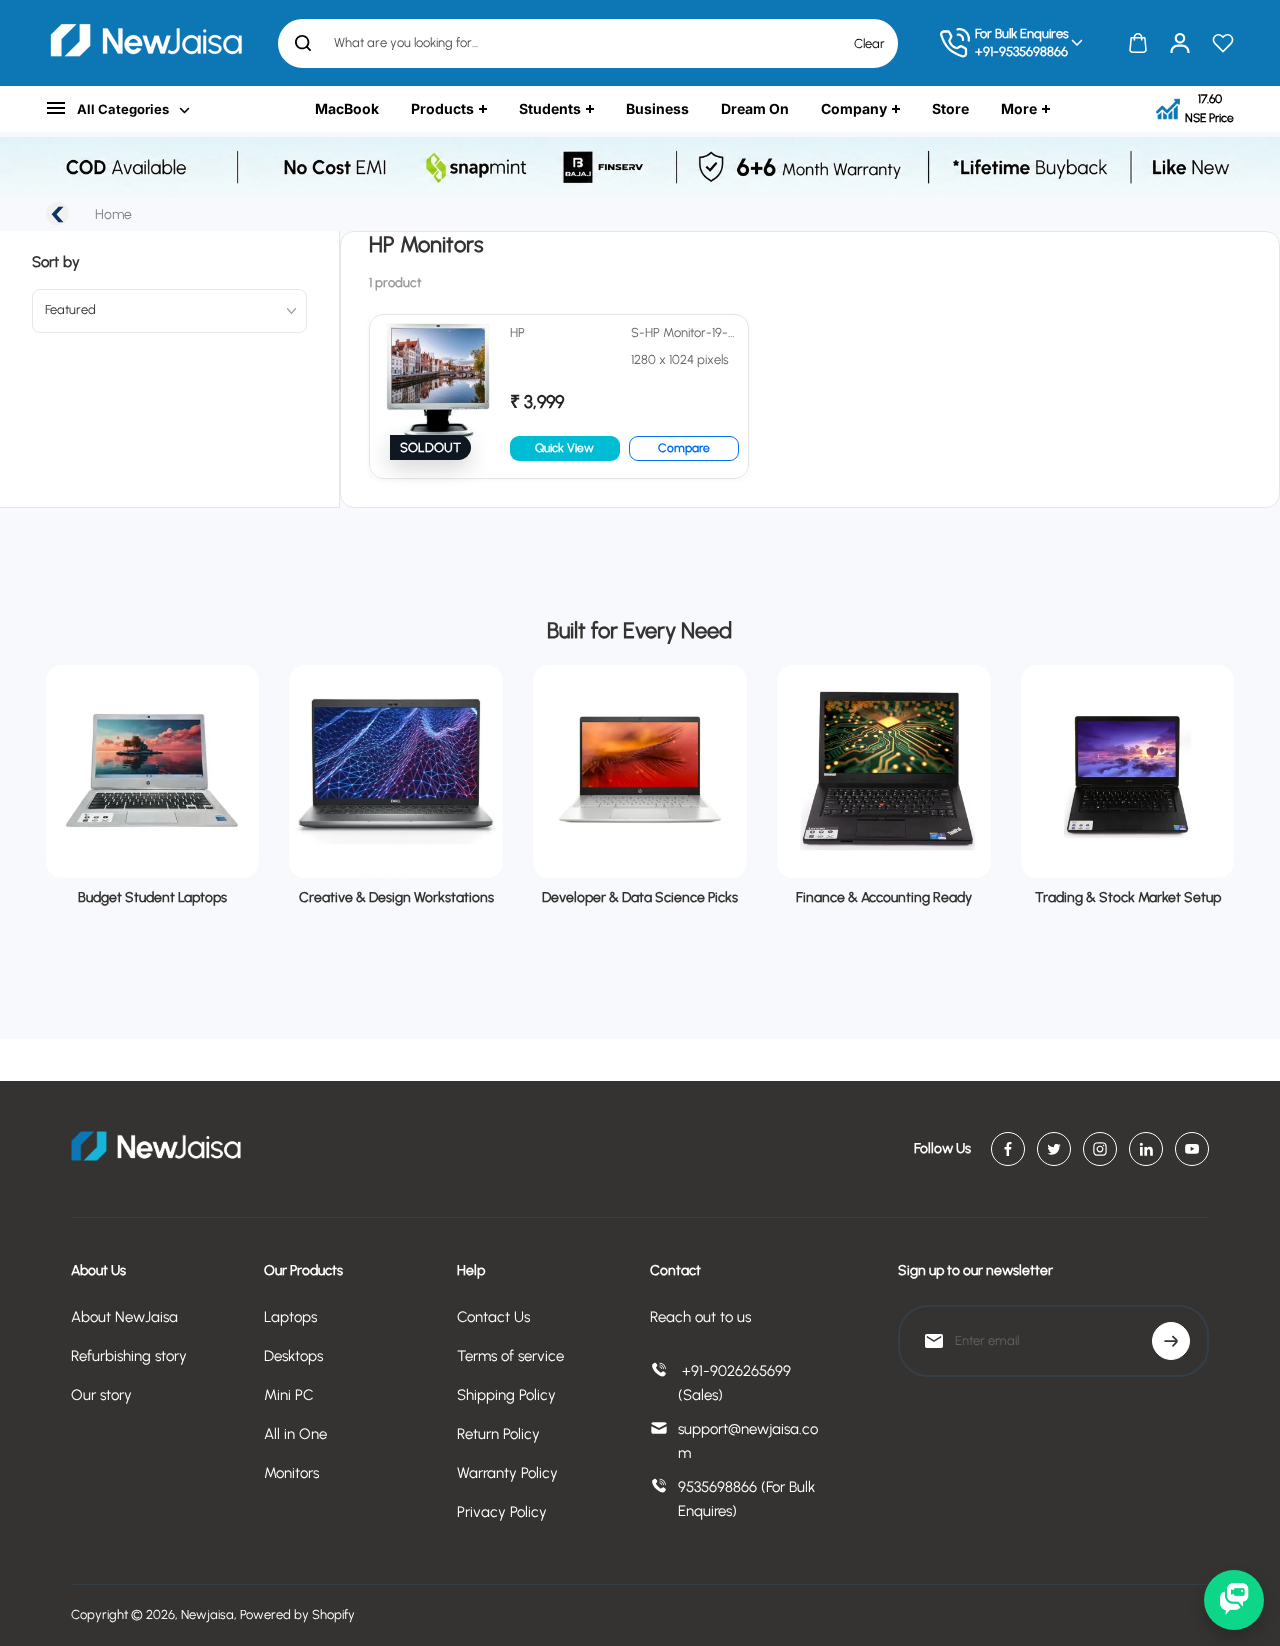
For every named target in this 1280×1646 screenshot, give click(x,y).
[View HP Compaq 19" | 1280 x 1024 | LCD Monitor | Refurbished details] (559, 396)
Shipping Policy (506, 1395)
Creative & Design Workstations (396, 897)
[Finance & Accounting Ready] (884, 772)
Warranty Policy (507, 1473)
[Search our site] (303, 43)
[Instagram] (1100, 1149)
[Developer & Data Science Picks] (640, 772)
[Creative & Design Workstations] (396, 772)
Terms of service (510, 1356)
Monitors (291, 1473)
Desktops (293, 1356)
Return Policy (498, 1434)
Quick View (564, 448)
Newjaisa (207, 1614)
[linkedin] (1146, 1149)
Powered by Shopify (297, 1614)
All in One (295, 1434)
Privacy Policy (502, 1512)
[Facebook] (1008, 1149)
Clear (869, 43)
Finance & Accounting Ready (884, 897)
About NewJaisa (124, 1317)
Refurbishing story (129, 1356)
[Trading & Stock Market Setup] (1128, 772)
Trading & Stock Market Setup (1128, 897)
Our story (101, 1395)
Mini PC (289, 1395)
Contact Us (493, 1317)
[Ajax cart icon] (1138, 43)
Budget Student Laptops (152, 897)
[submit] (1171, 1341)
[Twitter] (1054, 1149)
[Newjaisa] (146, 43)
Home (113, 214)
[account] (1180, 43)
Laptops (290, 1317)
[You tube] (1192, 1149)
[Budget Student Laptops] (153, 772)
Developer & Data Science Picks (640, 897)
